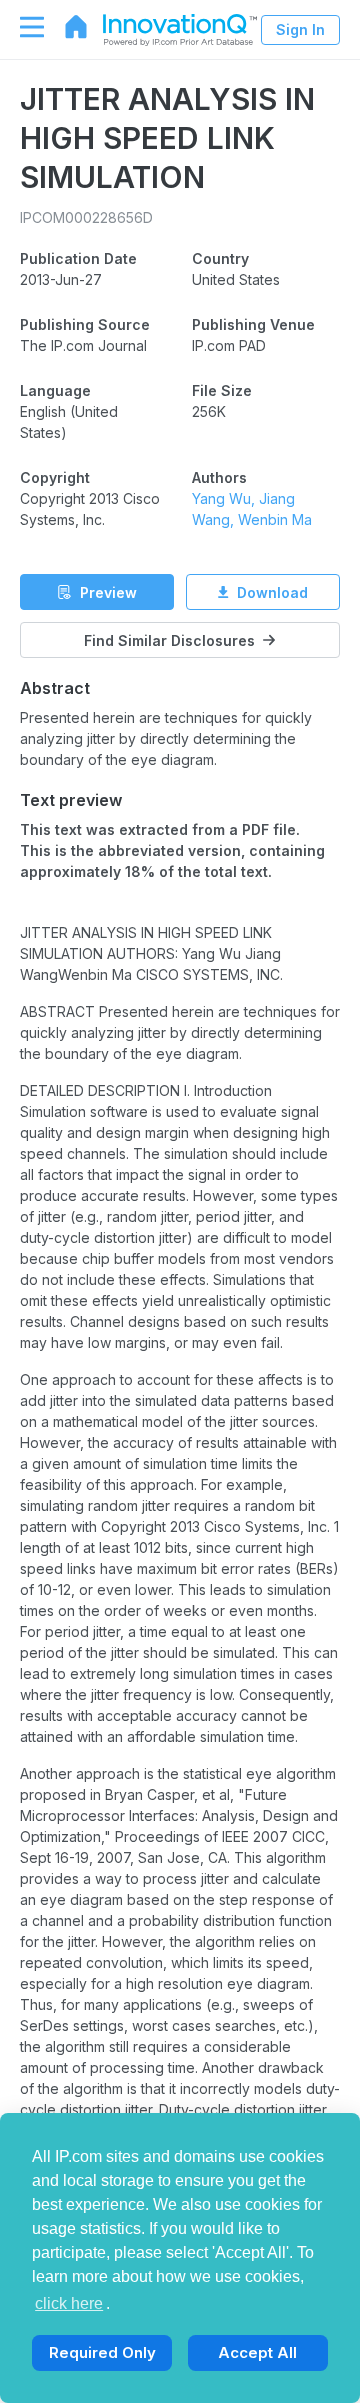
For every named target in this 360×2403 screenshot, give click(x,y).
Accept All (257, 2352)
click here (69, 2303)
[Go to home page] (66, 27)
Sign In (300, 29)
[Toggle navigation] (22, 27)
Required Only (102, 2352)
